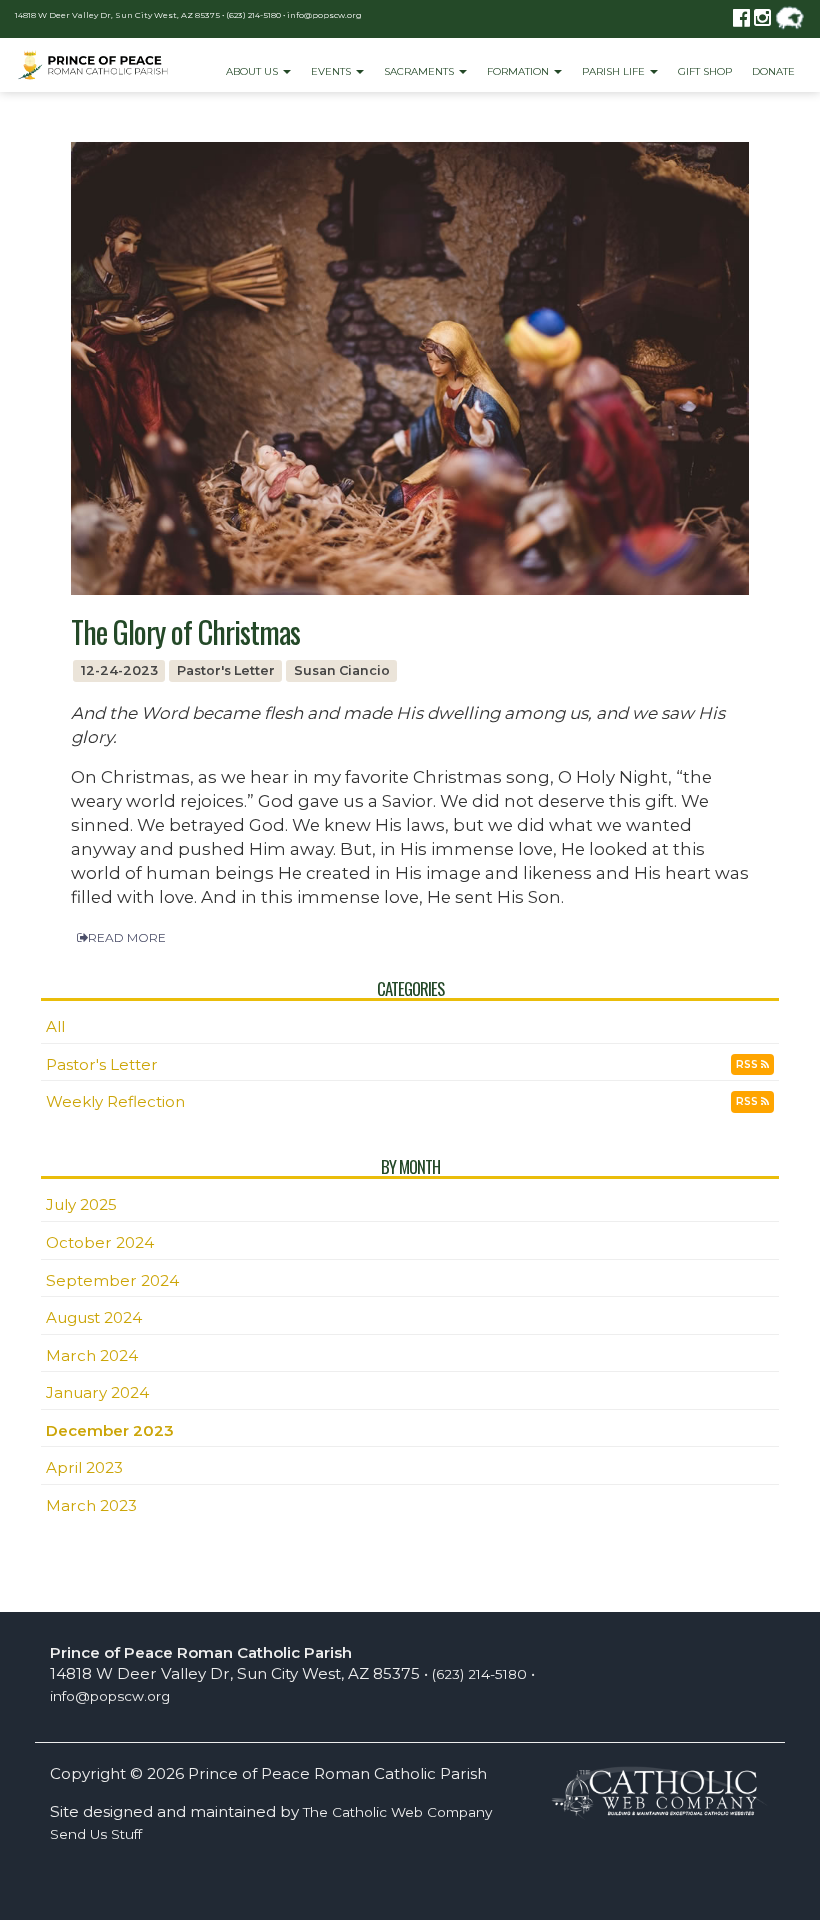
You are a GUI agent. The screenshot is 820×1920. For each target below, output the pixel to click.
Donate (773, 71)
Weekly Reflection (115, 1101)
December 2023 (110, 1430)
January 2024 (97, 1392)
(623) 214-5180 (253, 15)
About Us (253, 71)
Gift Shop (705, 71)
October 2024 (100, 1242)
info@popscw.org (324, 15)
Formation (519, 71)
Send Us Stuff (96, 1834)
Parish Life (615, 71)
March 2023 (91, 1505)
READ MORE (127, 937)
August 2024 (94, 1317)
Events (332, 71)
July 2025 (81, 1204)
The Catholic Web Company (397, 1812)
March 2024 (92, 1355)
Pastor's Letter (102, 1064)
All (55, 1026)
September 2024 (112, 1280)
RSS (748, 1064)
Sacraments (420, 71)
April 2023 (84, 1467)
